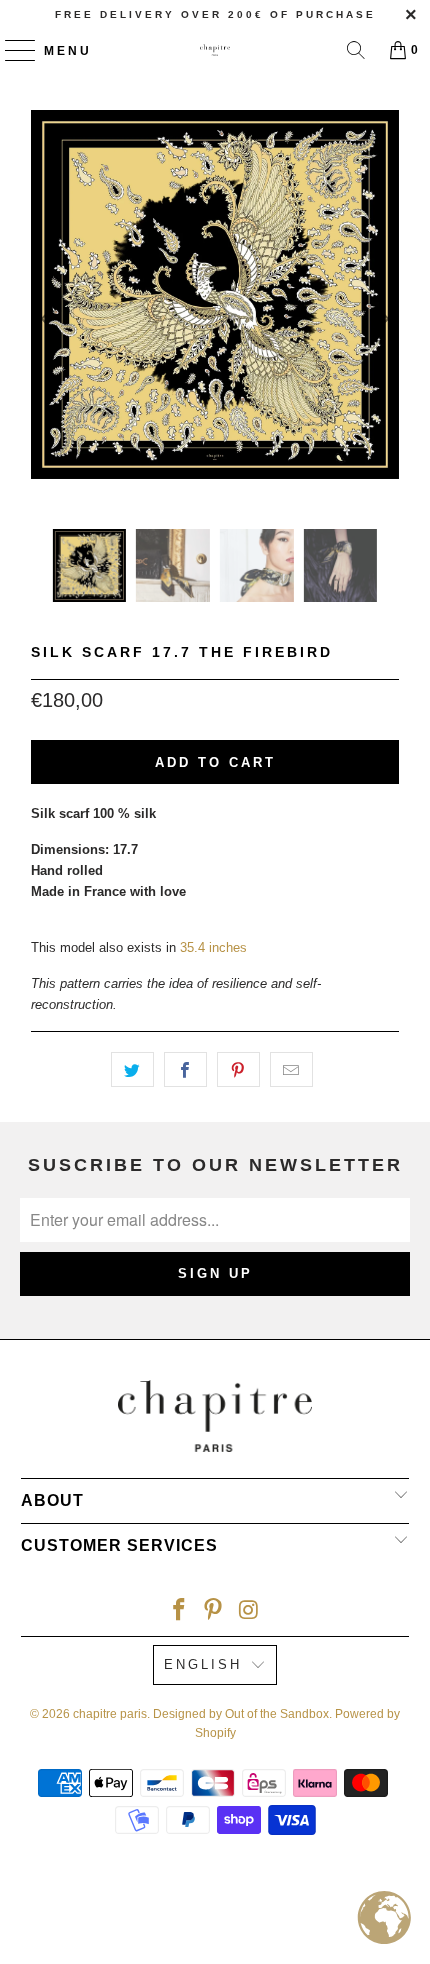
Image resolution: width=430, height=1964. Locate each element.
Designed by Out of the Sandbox (241, 1714)
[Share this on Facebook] (185, 1070)
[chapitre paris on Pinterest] (214, 1609)
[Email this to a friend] (291, 1070)
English (203, 1664)
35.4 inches (213, 947)
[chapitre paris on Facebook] (179, 1609)
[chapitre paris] (215, 50)
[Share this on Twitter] (132, 1070)
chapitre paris (110, 1714)
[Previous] (50, 319)
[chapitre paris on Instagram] (249, 1609)
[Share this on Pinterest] (238, 1070)
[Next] (380, 319)
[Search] (356, 50)
